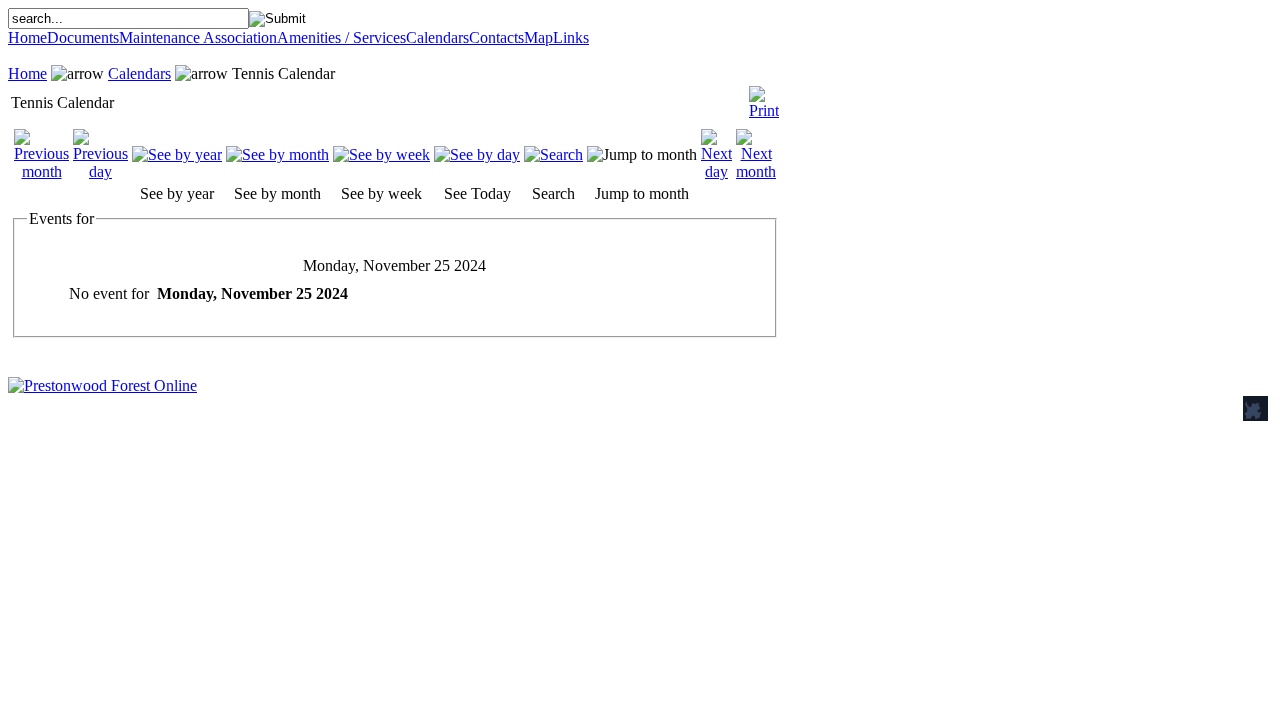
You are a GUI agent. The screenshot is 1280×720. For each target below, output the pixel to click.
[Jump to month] (642, 154)
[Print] (764, 97)
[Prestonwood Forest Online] (102, 385)
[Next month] (756, 171)
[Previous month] (41, 171)
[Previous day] (100, 171)
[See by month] (277, 154)
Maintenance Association (198, 37)
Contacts (496, 37)
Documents (83, 37)
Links (571, 37)
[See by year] (177, 154)
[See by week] (381, 154)
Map (538, 37)
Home (27, 37)
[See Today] (477, 154)
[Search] (553, 154)
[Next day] (716, 171)
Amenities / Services (341, 37)
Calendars (437, 37)
